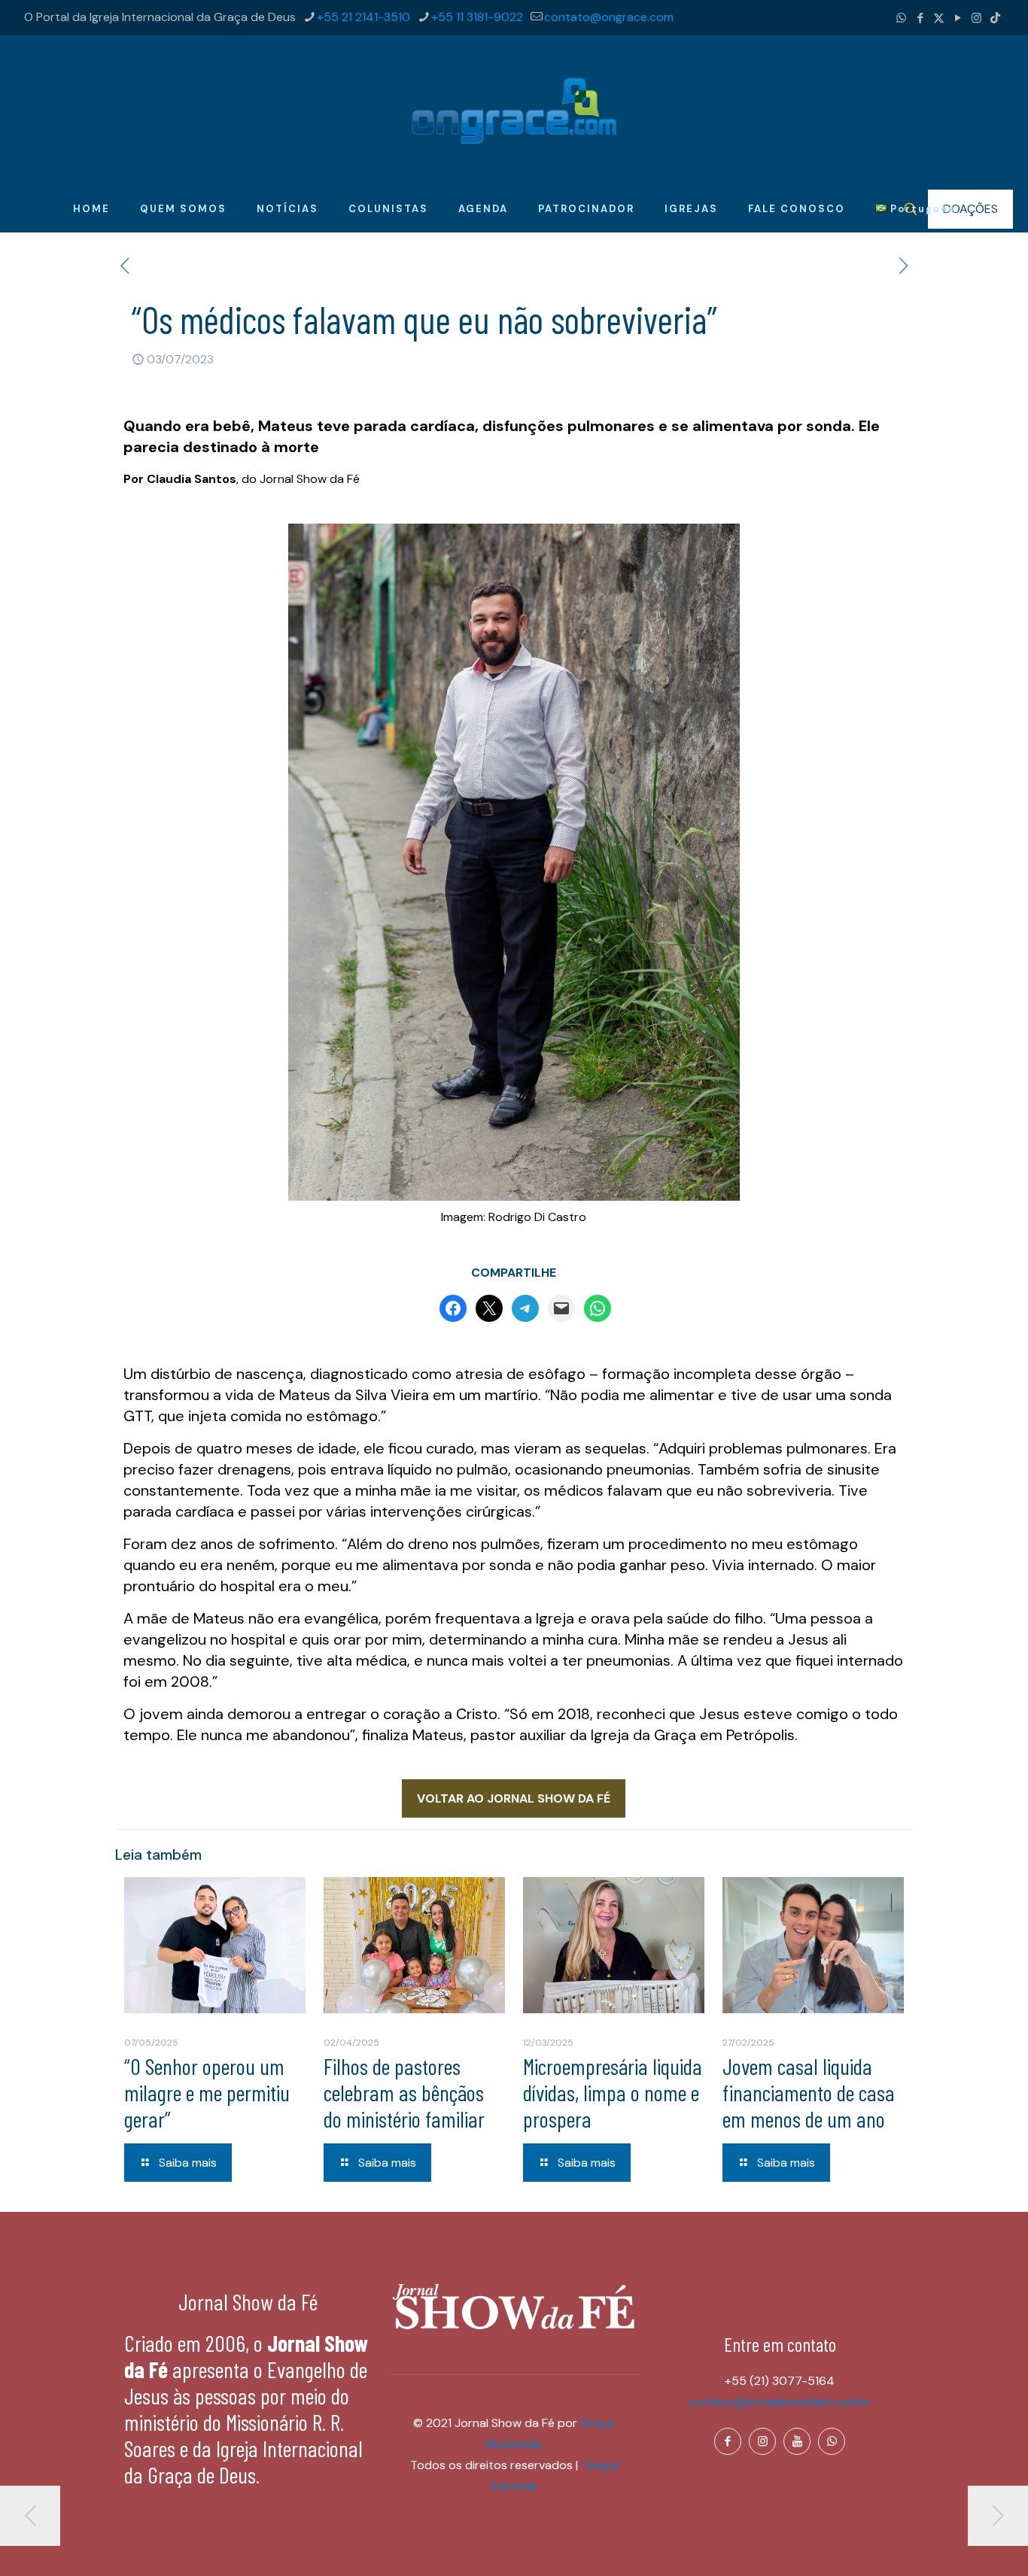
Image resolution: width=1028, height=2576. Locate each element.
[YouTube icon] (958, 18)
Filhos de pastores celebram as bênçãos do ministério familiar (404, 2092)
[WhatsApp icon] (901, 18)
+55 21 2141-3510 (363, 17)
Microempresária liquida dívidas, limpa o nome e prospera (613, 2092)
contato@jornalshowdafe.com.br (780, 2402)
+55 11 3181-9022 (477, 17)
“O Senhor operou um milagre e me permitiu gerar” (207, 2092)
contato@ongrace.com (609, 17)
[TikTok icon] (995, 18)
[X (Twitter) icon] (939, 18)
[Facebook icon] (920, 18)
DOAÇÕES (970, 209)
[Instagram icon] (976, 18)
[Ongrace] (514, 111)
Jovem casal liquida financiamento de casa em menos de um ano (809, 2092)
